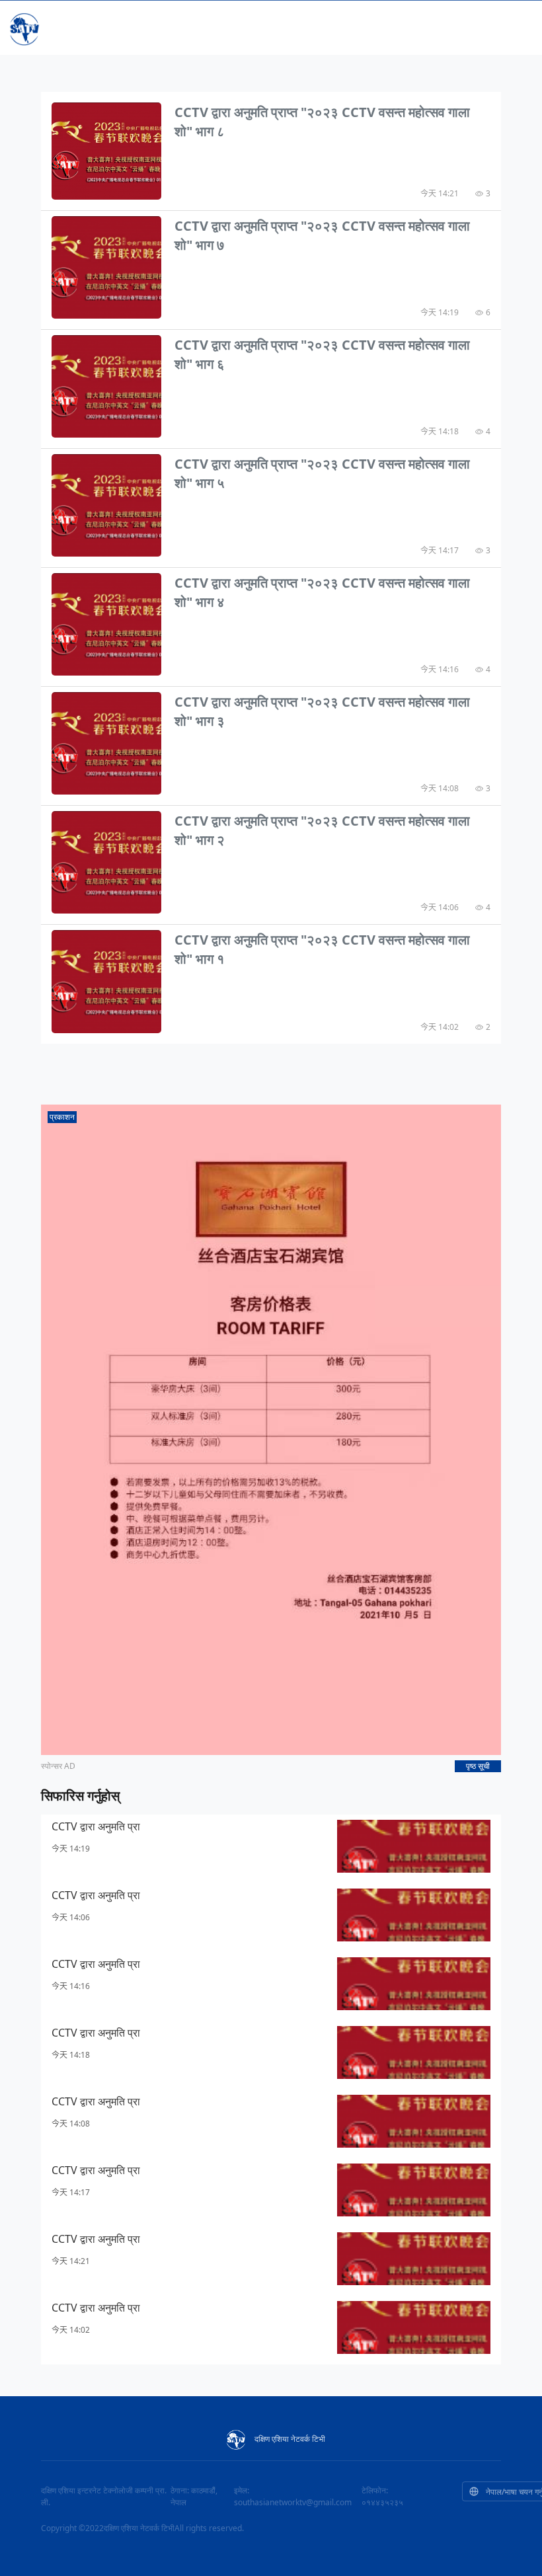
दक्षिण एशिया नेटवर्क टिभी (290, 2439)
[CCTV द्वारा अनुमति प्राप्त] (106, 150)
